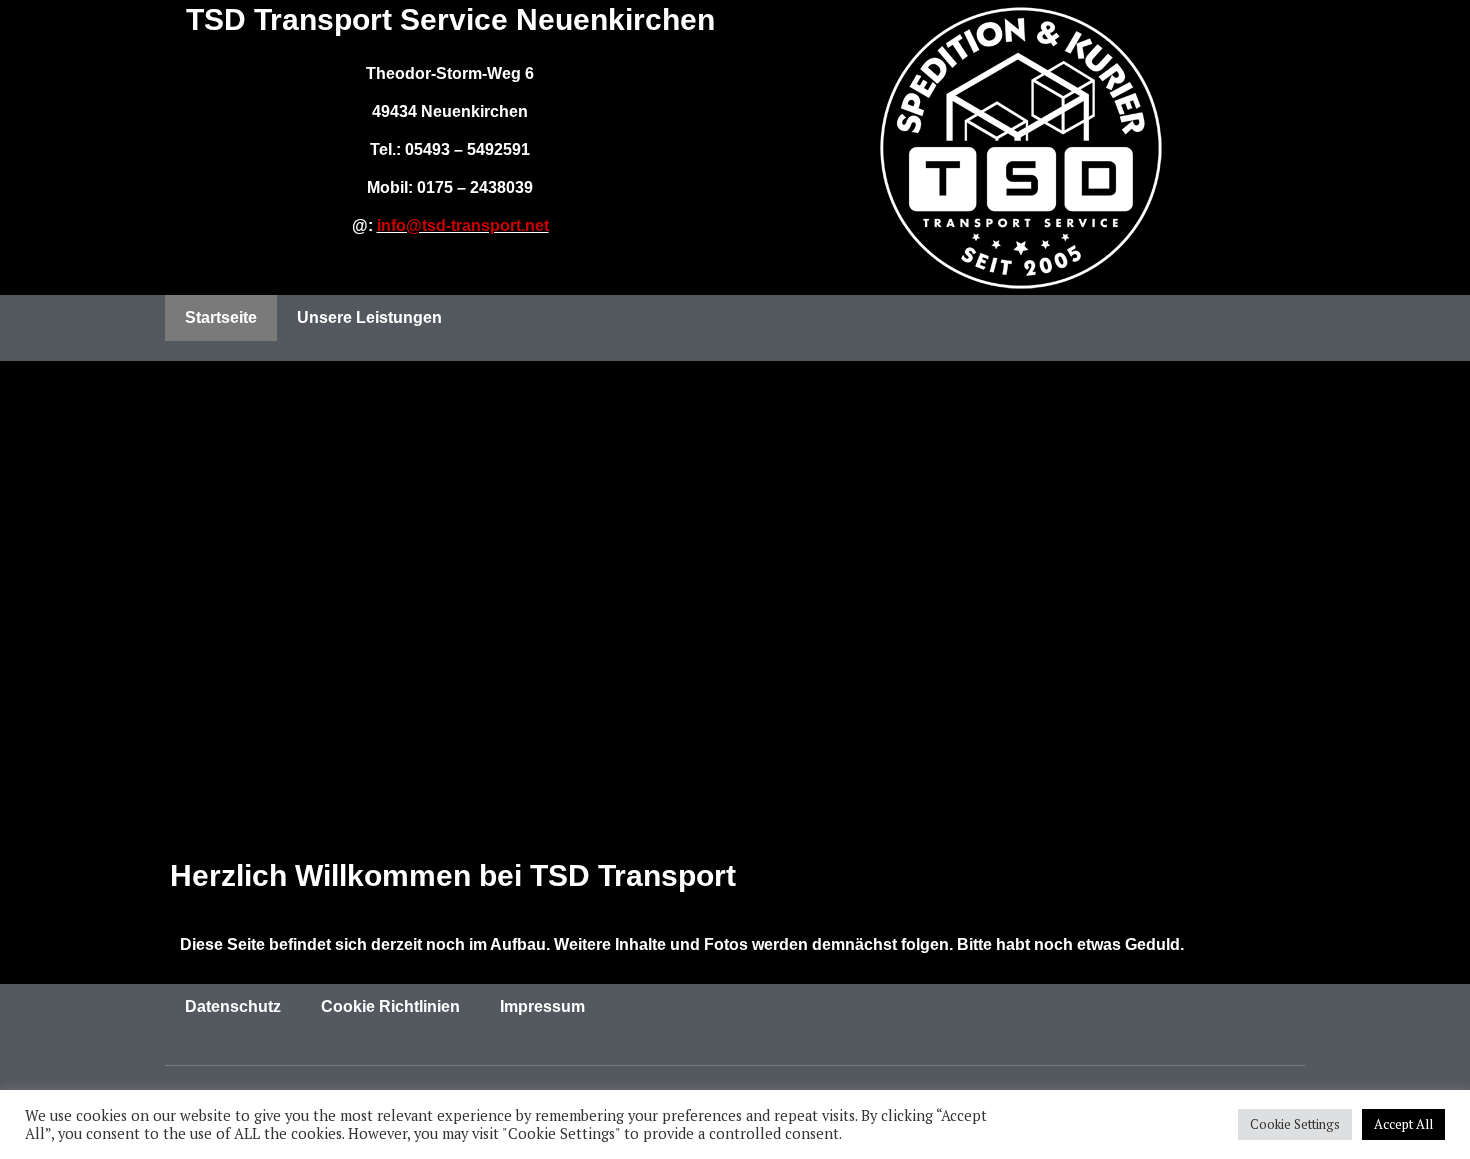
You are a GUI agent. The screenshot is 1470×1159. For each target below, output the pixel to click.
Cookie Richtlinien (390, 1006)
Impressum (542, 1006)
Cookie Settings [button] (1295, 1124)
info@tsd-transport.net (463, 225)
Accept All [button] (1403, 1124)
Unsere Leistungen (369, 317)
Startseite (221, 317)
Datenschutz (233, 1006)
